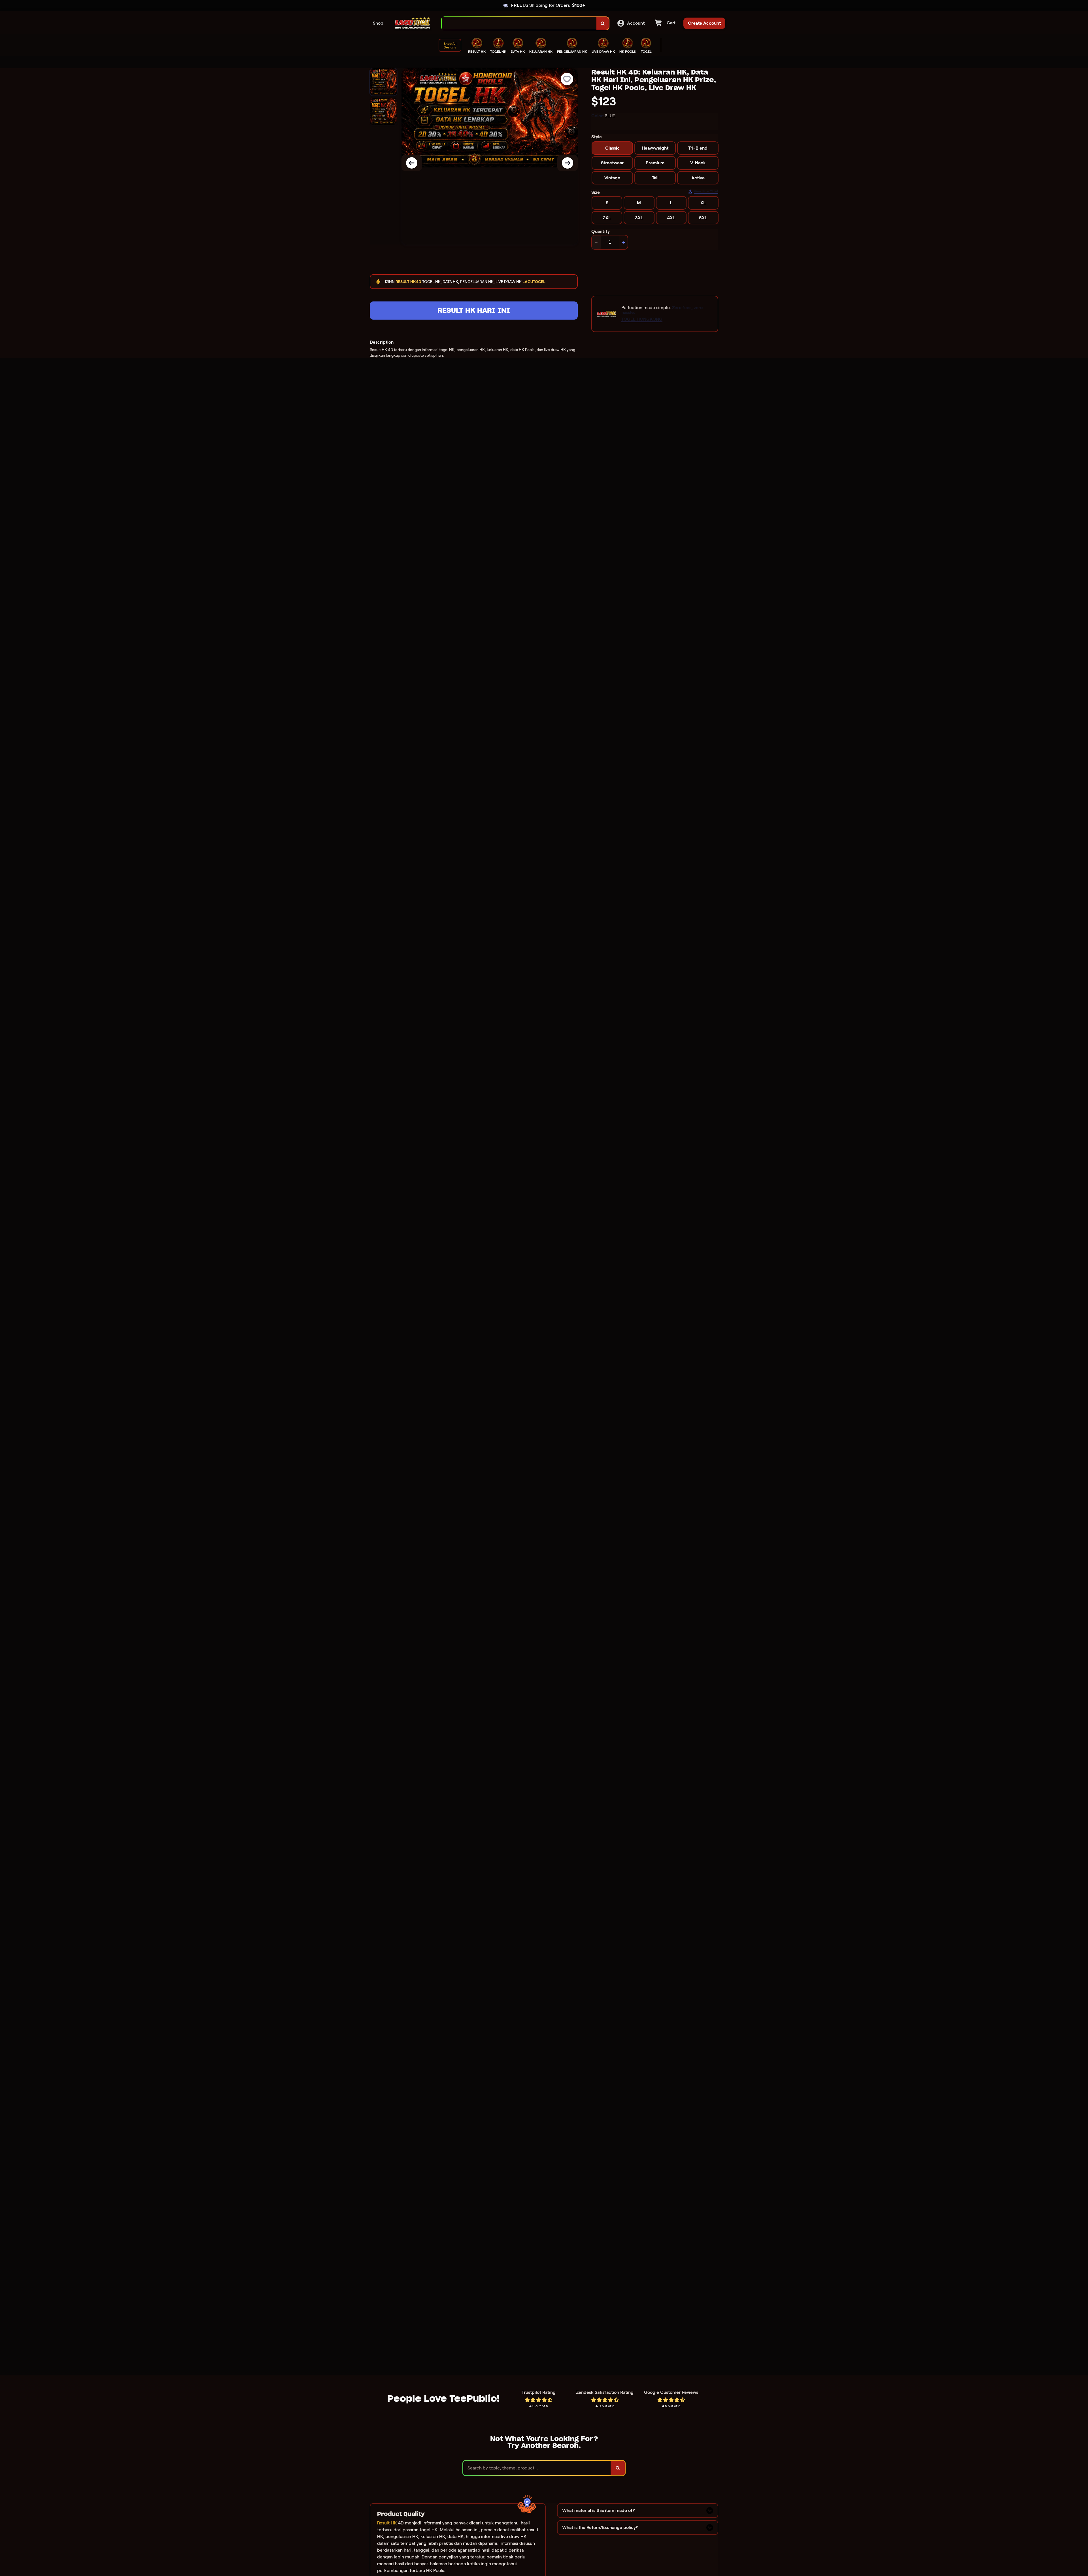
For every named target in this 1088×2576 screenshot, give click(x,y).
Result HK (387, 2523)
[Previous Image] (412, 163)
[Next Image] (568, 163)
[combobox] (519, 23)
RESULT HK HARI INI (474, 310)
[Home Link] (413, 23)
